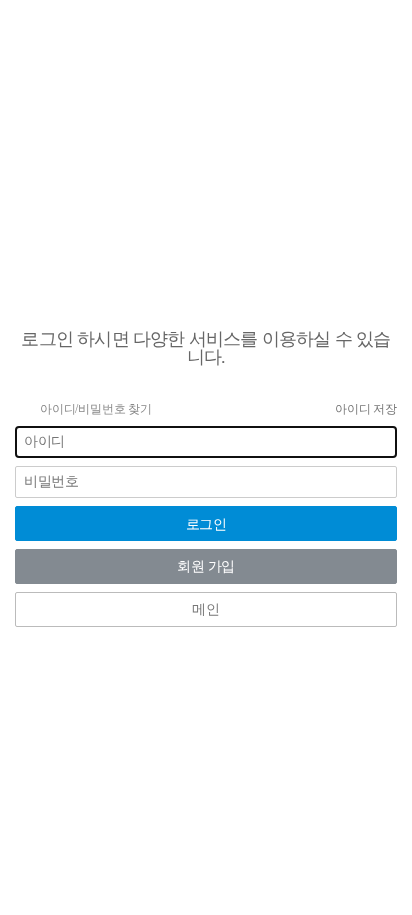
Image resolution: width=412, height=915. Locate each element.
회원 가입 (206, 566)
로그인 (206, 524)
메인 (205, 609)
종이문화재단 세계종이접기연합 (206, 298)
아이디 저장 (366, 409)
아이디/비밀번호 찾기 (96, 409)
